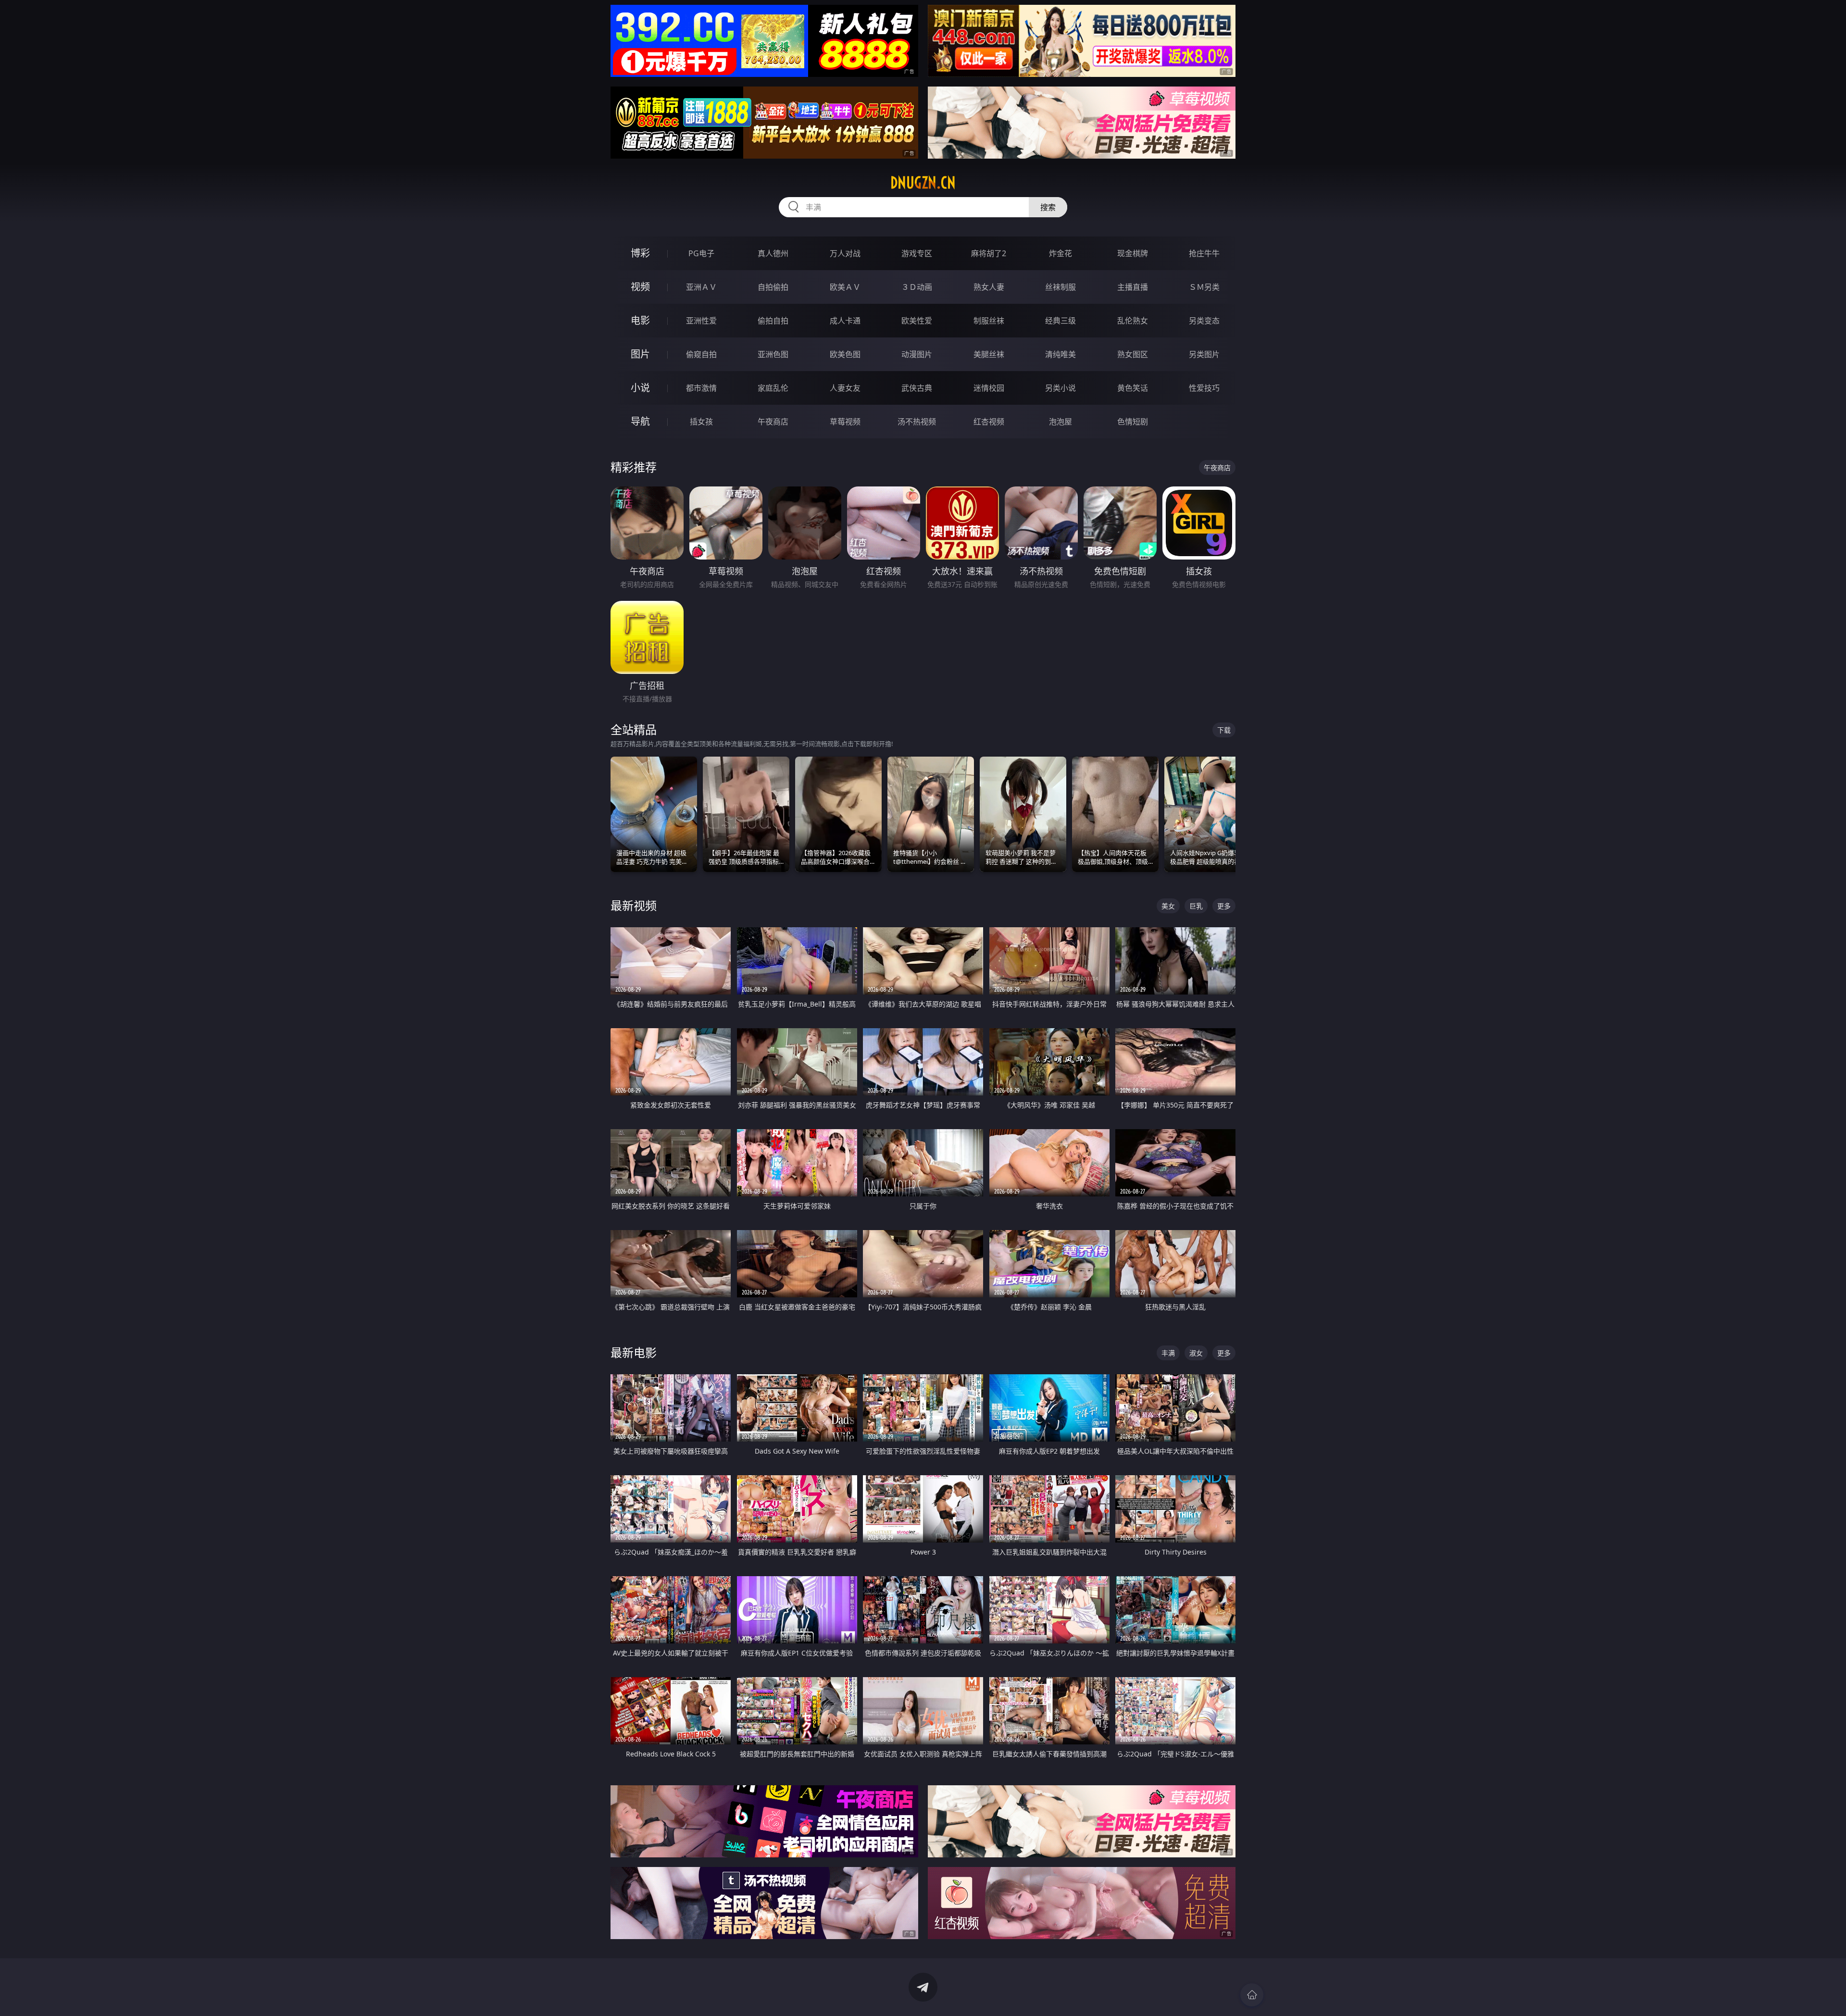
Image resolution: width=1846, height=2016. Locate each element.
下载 (1224, 730)
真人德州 (773, 253)
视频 (640, 287)
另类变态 (1204, 321)
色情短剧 (1133, 422)
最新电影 (634, 1352)
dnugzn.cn (923, 183)
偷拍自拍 (773, 321)
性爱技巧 (1204, 388)
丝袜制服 (1060, 287)
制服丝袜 (989, 321)
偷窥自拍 (701, 354)
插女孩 (701, 422)
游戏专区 (917, 253)
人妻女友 (845, 388)
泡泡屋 (1060, 422)
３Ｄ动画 (917, 287)
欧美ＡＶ (845, 287)
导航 (640, 421)
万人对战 (845, 253)
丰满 (1168, 1353)
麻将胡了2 (989, 253)
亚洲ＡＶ (701, 287)
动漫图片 (917, 354)
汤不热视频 (917, 422)
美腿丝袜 (989, 354)
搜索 (1048, 207)
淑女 (1196, 1353)
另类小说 (1060, 388)
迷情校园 (989, 388)
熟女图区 (1133, 354)
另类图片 (1204, 354)
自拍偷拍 (773, 287)
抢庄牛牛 (1204, 253)
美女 (1168, 906)
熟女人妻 (989, 287)
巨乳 (1196, 906)
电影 (640, 320)
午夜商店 (773, 422)
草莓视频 (845, 422)
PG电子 (701, 253)
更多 (1224, 906)
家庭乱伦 (773, 388)
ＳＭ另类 (1204, 287)
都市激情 (701, 388)
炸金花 (1060, 253)
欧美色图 (845, 354)
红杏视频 (989, 422)
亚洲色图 (773, 354)
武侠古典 (917, 388)
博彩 (640, 253)
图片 (640, 354)
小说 (640, 388)
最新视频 (634, 905)
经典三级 (1060, 321)
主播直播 (1133, 287)
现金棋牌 (1133, 253)
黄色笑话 (1133, 388)
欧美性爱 (917, 321)
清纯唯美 (1060, 354)
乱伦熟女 (1133, 321)
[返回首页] (1252, 1995)
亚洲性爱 (701, 321)
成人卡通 (845, 321)
